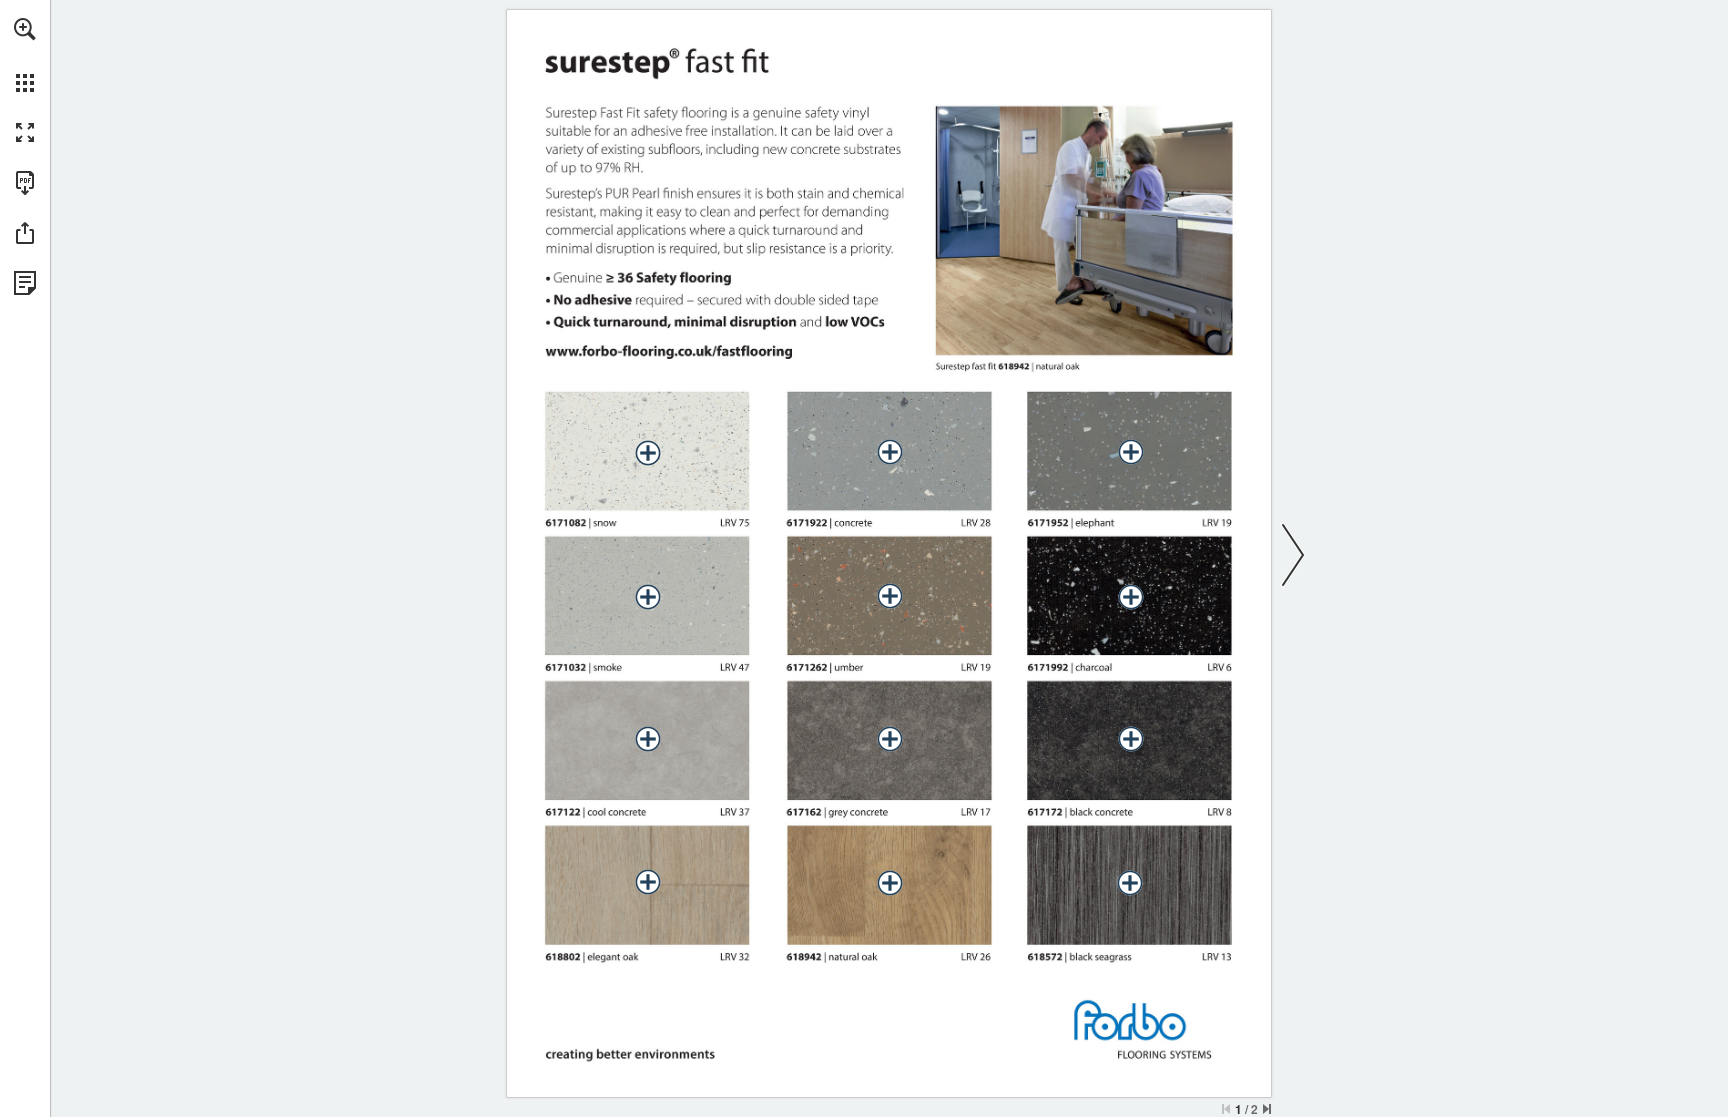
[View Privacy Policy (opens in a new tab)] (25, 283)
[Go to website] (669, 351)
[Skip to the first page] (1226, 1109)
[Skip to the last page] (1267, 1109)
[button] (25, 29)
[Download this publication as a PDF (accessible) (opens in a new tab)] (25, 183)
